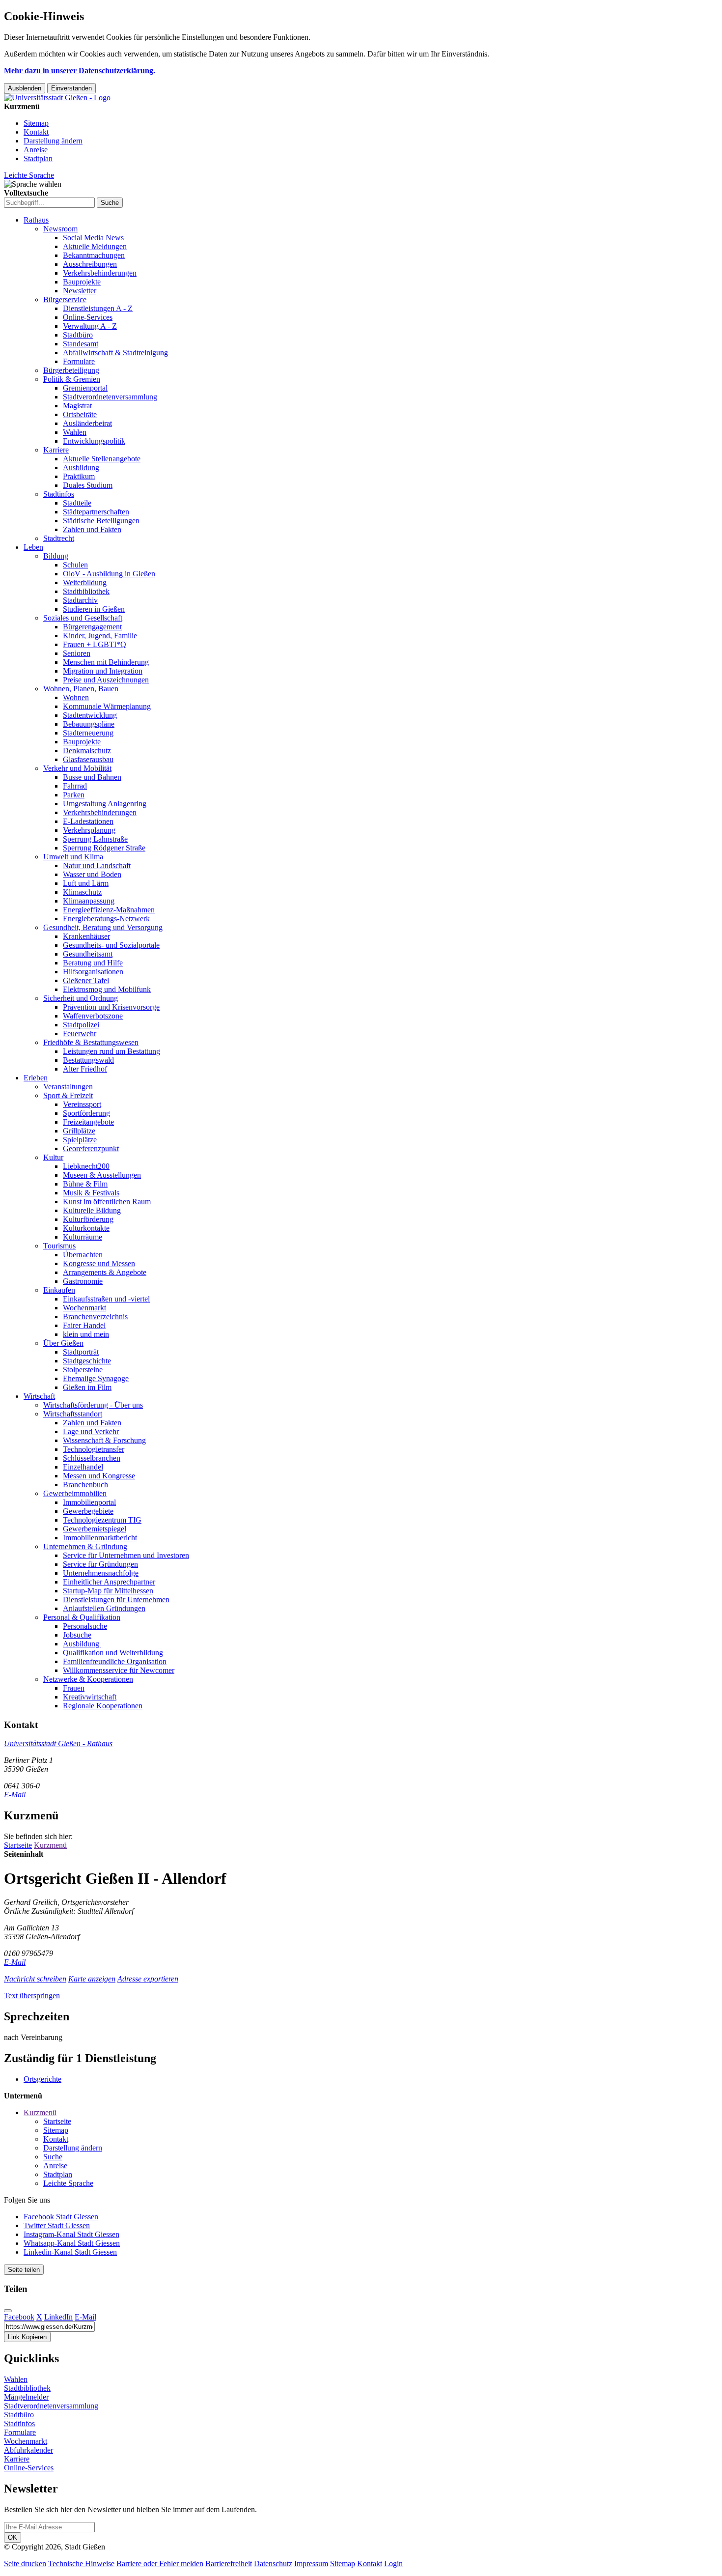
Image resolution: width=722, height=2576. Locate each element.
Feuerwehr (80, 1033)
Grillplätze (79, 1131)
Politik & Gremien (72, 379)
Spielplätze (80, 1140)
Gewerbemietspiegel (95, 1529)
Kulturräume (83, 1237)
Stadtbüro (78, 335)
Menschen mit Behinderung (106, 662)
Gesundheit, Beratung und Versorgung (103, 927)
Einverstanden (71, 88)
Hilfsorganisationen (93, 972)
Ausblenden (25, 88)
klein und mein (86, 1334)
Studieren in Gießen (94, 609)
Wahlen (75, 432)
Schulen (75, 565)
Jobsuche (77, 1635)
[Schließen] (8, 2311)
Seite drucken (25, 2563)
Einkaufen (59, 1290)
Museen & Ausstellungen (102, 1175)
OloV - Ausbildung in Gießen (109, 574)
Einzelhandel (83, 1467)
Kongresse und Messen (99, 1263)
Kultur (53, 1157)
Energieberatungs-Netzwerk (106, 919)
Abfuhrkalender (28, 2450)
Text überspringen (32, 1996)
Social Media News (93, 238)
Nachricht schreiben (35, 1979)
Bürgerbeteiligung (71, 370)
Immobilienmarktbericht (100, 1538)
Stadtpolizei (81, 1025)
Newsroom (60, 229)
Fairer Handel (84, 1325)
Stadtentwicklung (90, 715)
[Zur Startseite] (57, 98)
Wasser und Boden (92, 874)
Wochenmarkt (84, 1308)
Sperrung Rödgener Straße (104, 848)
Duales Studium (88, 485)
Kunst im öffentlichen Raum (107, 1202)
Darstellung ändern (53, 141)
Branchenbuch (85, 1485)
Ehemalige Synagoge (96, 1378)
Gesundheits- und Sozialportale (111, 945)
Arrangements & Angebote (105, 1272)
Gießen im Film (87, 1387)
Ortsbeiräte (80, 414)
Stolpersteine (83, 1370)
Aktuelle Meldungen (95, 246)
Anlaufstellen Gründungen (104, 1608)
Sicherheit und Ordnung (81, 998)
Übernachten (83, 1255)
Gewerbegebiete (88, 1511)
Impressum (311, 2563)
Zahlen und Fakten (92, 529)
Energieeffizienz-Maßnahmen (109, 910)
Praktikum (79, 476)
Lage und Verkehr (91, 1431)
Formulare (79, 361)
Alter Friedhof (85, 1069)
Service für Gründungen (100, 1564)
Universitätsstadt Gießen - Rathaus (58, 1743)
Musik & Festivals (91, 1193)
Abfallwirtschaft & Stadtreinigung (115, 353)
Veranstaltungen (68, 1087)
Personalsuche (85, 1626)
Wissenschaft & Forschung (104, 1440)
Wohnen (76, 697)
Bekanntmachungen (94, 255)
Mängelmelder (26, 2397)
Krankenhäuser (86, 936)
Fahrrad (75, 786)
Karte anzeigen (92, 1979)
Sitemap (36, 123)
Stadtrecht (59, 538)
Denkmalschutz (87, 750)
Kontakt (36, 132)
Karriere (56, 450)
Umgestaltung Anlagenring (105, 804)
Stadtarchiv (80, 600)
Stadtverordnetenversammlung (110, 397)
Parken (74, 795)
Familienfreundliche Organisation (115, 1661)
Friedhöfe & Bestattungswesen (91, 1042)
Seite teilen (24, 2270)
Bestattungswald (88, 1060)
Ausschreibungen (90, 264)
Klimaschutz (82, 892)
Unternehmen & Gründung (85, 1546)
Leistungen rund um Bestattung (111, 1051)
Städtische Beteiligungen (101, 521)
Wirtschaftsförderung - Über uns (93, 1405)
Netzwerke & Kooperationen (88, 1679)
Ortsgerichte (42, 2079)
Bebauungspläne (89, 724)
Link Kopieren (27, 2337)
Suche (53, 2157)
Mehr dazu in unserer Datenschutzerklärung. (80, 71)
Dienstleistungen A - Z (98, 308)
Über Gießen (63, 1343)
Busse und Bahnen (92, 777)
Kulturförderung (88, 1219)
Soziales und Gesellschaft (83, 618)
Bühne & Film (85, 1184)
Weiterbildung (85, 582)
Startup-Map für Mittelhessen (108, 1591)
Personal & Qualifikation (82, 1617)
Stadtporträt (81, 1352)
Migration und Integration (103, 671)
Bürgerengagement (92, 627)
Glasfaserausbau (88, 759)
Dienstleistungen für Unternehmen (116, 1599)
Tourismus (59, 1246)
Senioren (77, 653)
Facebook (19, 2317)
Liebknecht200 (86, 1166)
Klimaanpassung (89, 901)
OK (13, 2537)
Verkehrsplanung (89, 830)
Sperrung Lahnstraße (95, 839)
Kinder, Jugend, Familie (100, 636)
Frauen (74, 1688)
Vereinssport (82, 1104)
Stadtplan (38, 158)
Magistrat (77, 406)
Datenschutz (273, 2563)
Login (393, 2563)
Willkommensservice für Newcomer (119, 1670)
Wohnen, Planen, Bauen (81, 689)
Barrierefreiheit (229, 2563)
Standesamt (81, 344)
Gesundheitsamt (88, 954)
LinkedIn (58, 2317)
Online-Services (88, 317)
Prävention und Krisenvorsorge (111, 1007)
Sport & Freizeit (68, 1095)
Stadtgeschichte (87, 1361)
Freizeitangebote (88, 1122)
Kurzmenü (50, 1845)
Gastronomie (83, 1281)
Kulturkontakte (86, 1228)
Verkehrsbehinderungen (100, 273)
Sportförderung (86, 1113)
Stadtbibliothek (86, 591)
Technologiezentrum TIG (102, 1520)
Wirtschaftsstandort (73, 1414)
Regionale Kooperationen (103, 1706)
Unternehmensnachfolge (101, 1573)
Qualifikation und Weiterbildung (113, 1653)
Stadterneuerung (88, 733)
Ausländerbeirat (87, 423)
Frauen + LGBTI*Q (95, 644)
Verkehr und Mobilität (77, 768)
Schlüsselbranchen (92, 1458)
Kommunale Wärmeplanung (107, 706)
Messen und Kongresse (99, 1476)
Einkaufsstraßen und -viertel (106, 1299)
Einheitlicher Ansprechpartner (109, 1582)
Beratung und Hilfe (93, 963)
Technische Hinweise (81, 2563)
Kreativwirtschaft (90, 1697)
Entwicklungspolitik (94, 441)
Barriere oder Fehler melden (160, 2563)
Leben (33, 547)
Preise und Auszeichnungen (106, 680)
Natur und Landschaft (97, 865)
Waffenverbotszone (93, 1016)
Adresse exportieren (148, 1979)
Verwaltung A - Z (90, 326)
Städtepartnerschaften (96, 512)
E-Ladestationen (88, 821)
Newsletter (80, 291)
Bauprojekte (82, 282)
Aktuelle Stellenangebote (102, 459)
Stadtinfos (59, 494)
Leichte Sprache (29, 175)
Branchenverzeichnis (95, 1316)
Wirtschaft (39, 1396)
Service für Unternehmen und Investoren (126, 1555)
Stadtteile (77, 503)
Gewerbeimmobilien (75, 1493)
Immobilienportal (89, 1502)
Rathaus (36, 220)
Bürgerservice (65, 299)
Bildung (56, 556)
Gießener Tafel (86, 980)
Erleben (36, 1078)
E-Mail (15, 1795)
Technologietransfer (94, 1449)
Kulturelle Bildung (92, 1210)
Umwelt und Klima (73, 857)
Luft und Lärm (86, 883)
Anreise (36, 150)
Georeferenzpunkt (91, 1148)
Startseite (18, 1845)
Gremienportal (85, 388)
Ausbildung (81, 467)
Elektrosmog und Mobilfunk (107, 989)
